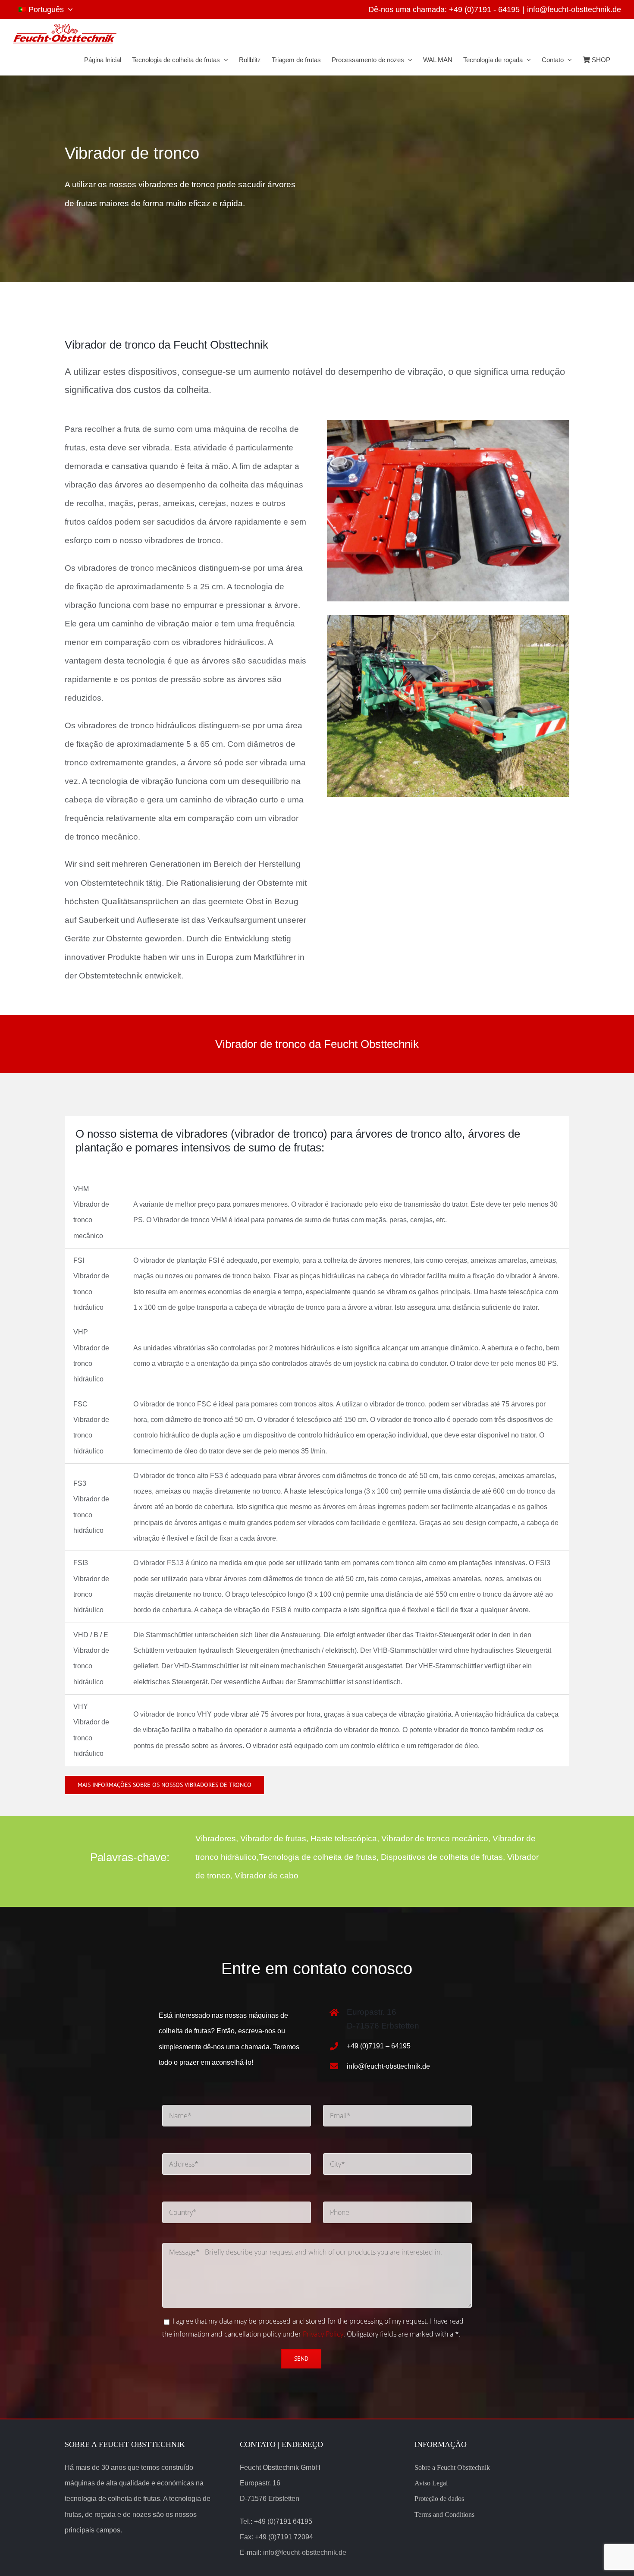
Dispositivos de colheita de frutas (442, 1857)
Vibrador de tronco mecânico (435, 1838)
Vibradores (216, 1838)
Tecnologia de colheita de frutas (318, 1857)
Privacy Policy (323, 2334)
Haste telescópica (344, 1838)
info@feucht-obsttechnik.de (574, 9)
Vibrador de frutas (273, 1838)
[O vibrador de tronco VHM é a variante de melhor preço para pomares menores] (448, 424)
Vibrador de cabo (267, 1876)
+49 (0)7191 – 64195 (379, 2046)
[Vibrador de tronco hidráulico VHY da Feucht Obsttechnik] (448, 619)
